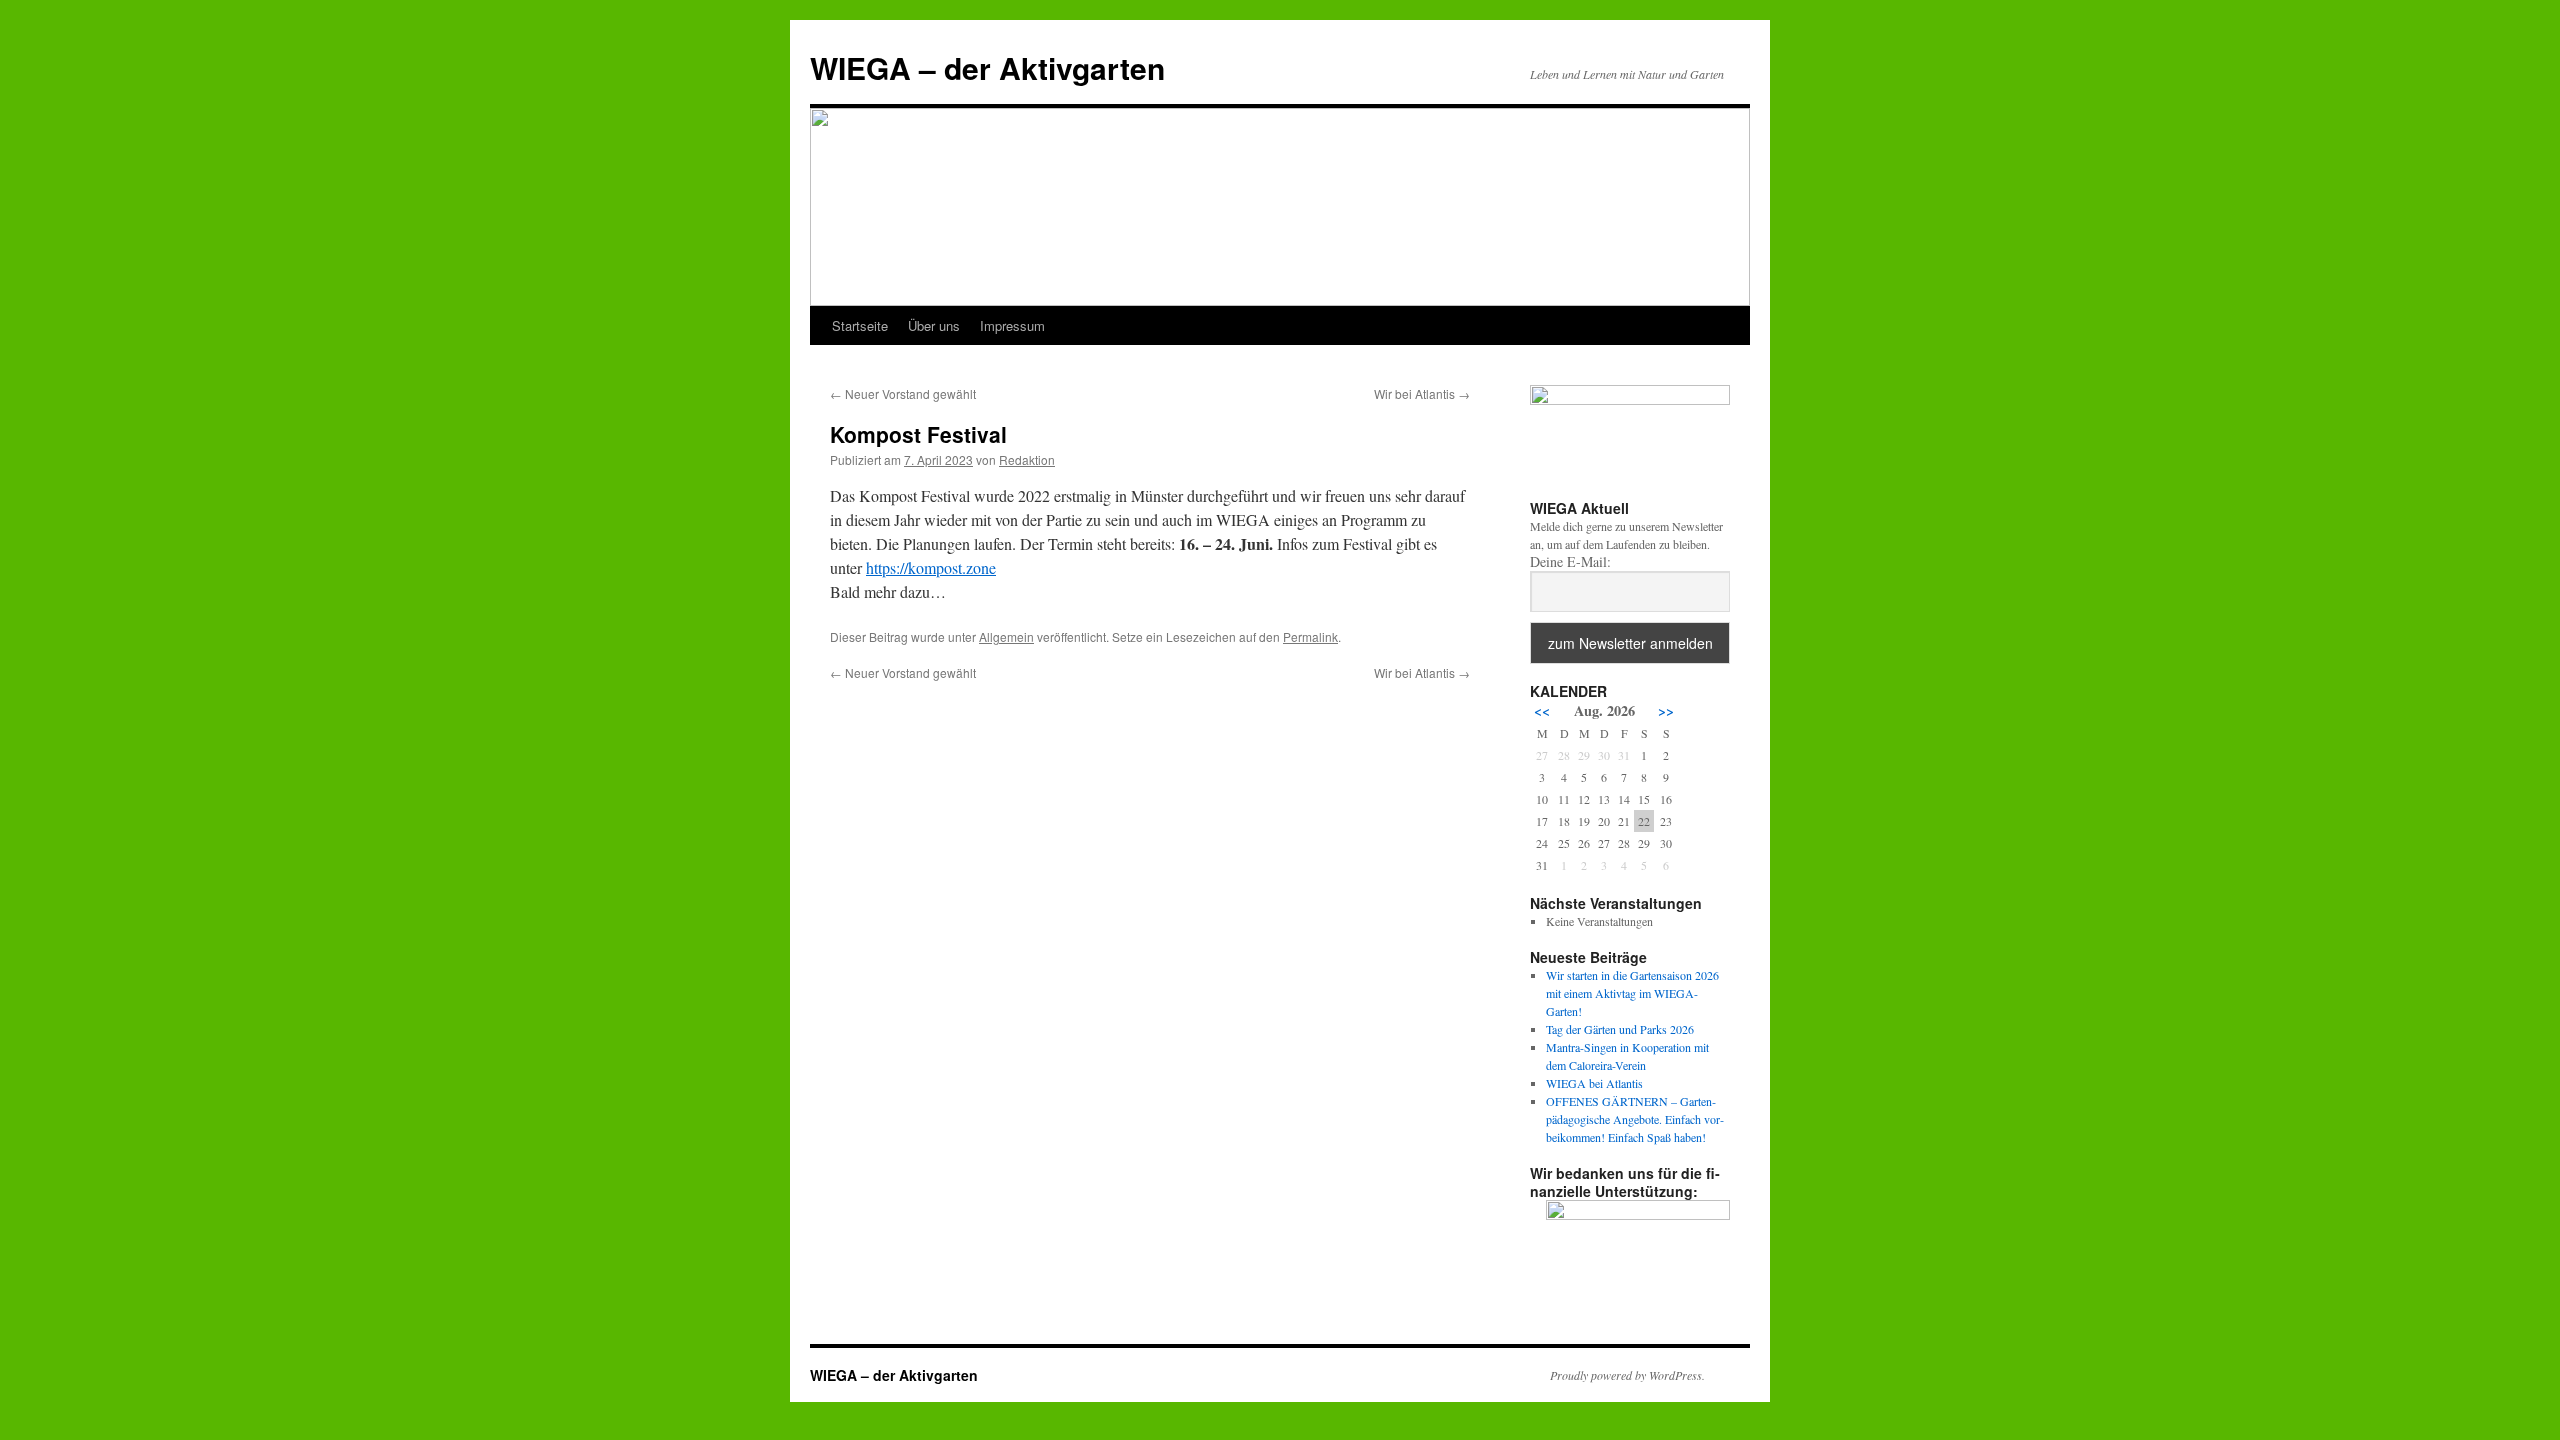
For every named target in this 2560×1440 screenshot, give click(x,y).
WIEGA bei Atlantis (1594, 1083)
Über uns (934, 325)
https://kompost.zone (931, 567)
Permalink (1310, 636)
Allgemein (1006, 636)
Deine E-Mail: (1570, 562)
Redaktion (1027, 459)
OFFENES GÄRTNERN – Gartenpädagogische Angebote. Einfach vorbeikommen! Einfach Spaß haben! (1635, 1119)
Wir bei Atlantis (1422, 393)
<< (1542, 710)
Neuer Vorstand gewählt (903, 393)
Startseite (860, 325)
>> (1666, 710)
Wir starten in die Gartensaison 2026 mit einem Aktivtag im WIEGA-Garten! (1632, 993)
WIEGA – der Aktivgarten (987, 67)
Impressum (1012, 325)
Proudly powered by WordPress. (1627, 1375)
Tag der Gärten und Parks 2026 (1620, 1029)
